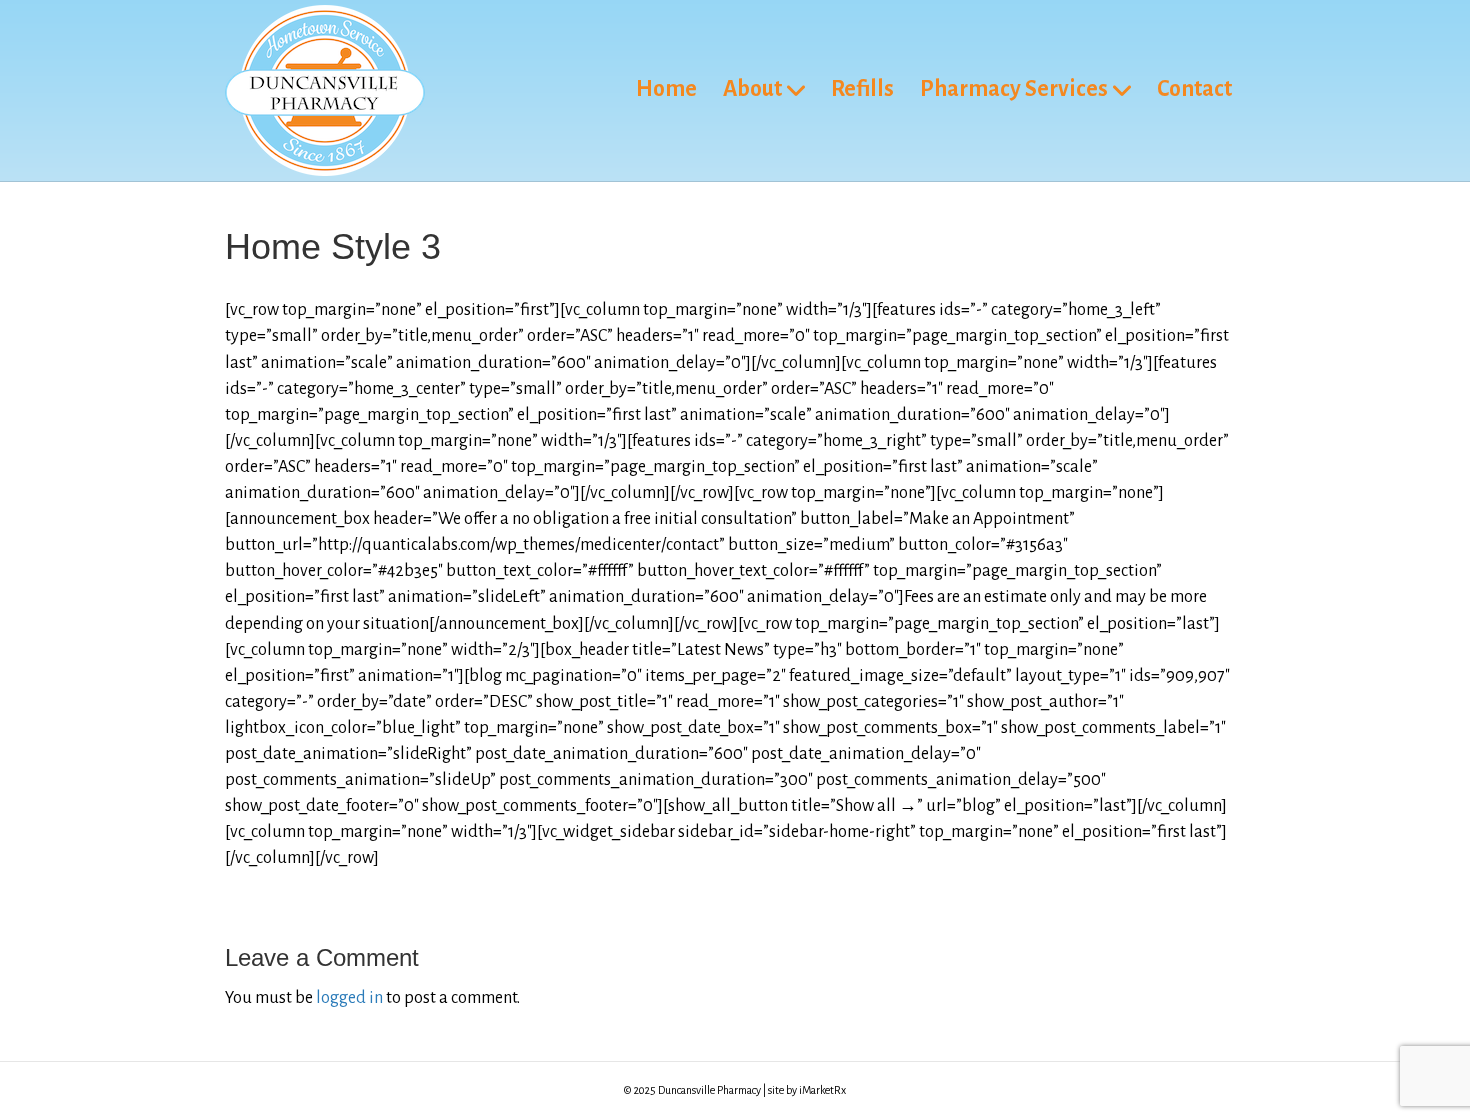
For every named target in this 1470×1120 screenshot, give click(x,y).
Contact (1194, 89)
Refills (862, 89)
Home (666, 89)
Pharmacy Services (1014, 89)
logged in (349, 998)
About (752, 89)
